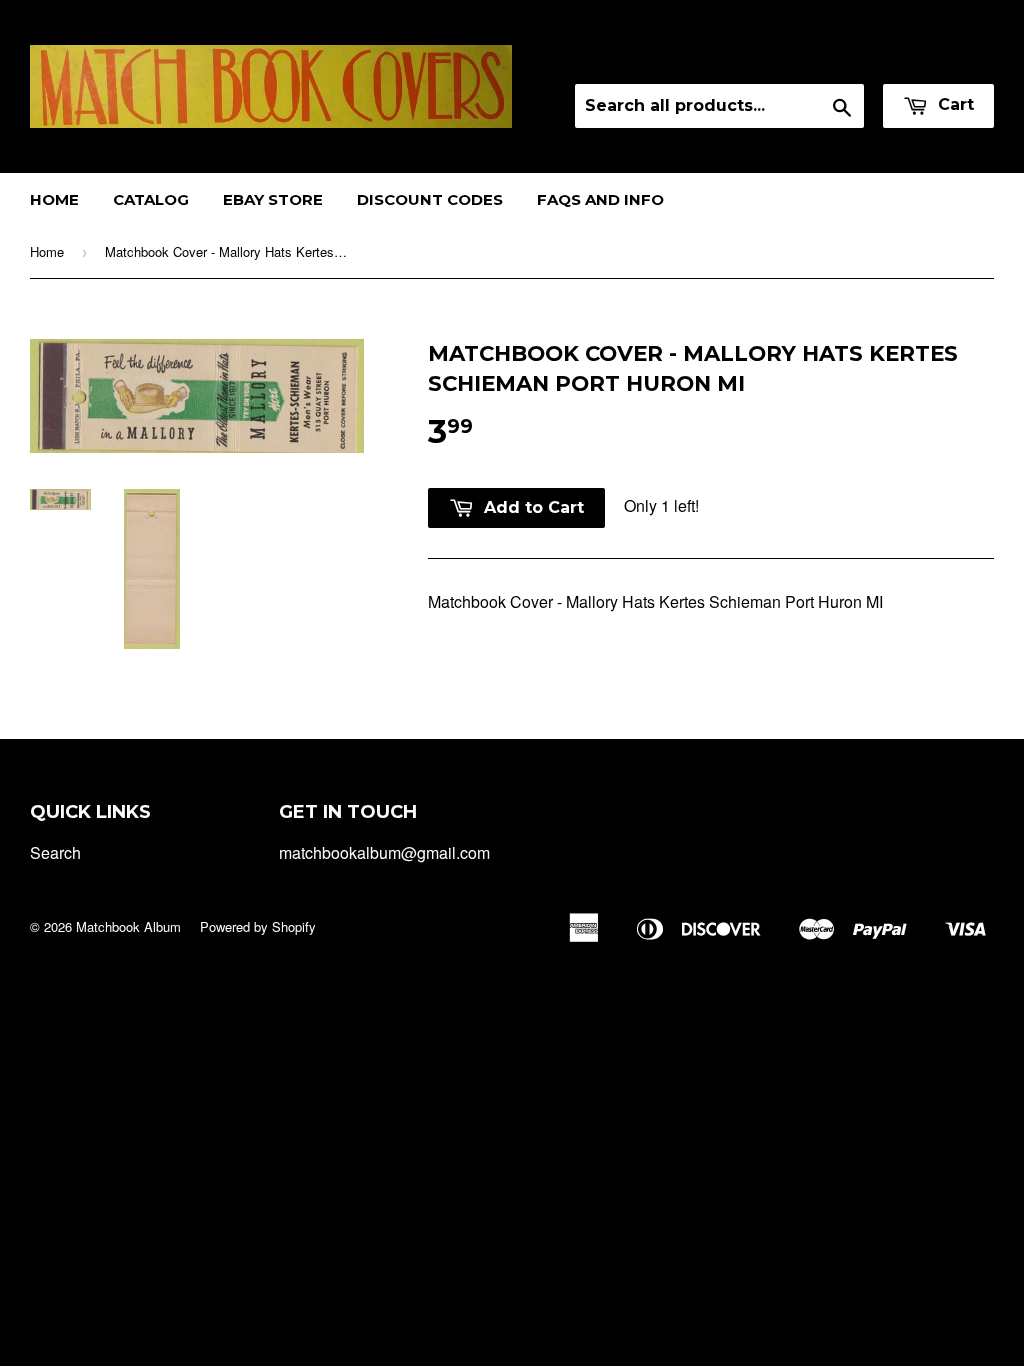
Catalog (151, 199)
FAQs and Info (600, 199)
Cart (953, 104)
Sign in (817, 58)
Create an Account (932, 58)
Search (55, 852)
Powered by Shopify (258, 926)
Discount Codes (430, 199)
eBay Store (273, 199)
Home (54, 199)
